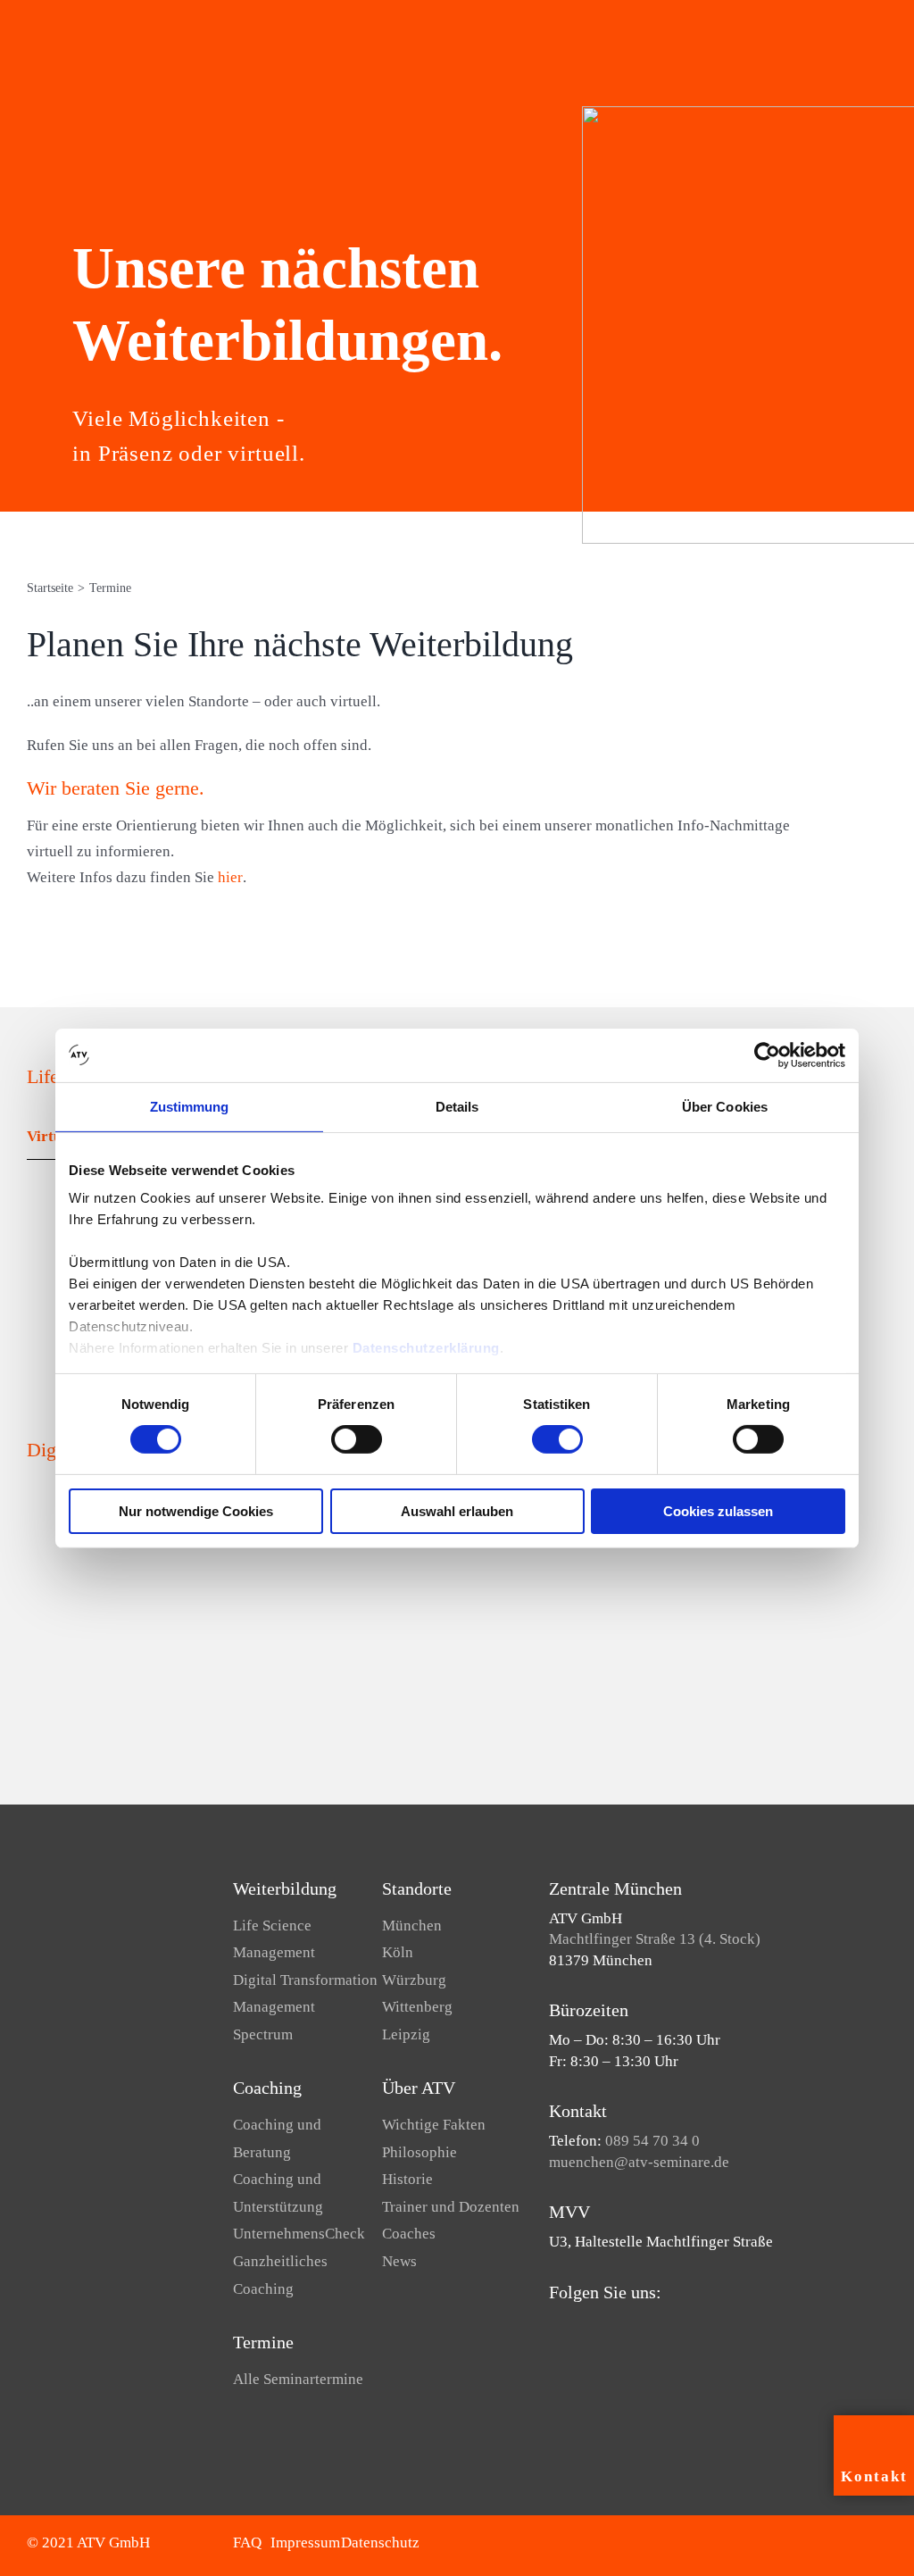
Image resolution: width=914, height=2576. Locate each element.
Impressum (305, 2543)
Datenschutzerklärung (426, 1348)
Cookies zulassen (718, 1511)
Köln (398, 1952)
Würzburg (414, 1980)
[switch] (357, 1439)
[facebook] (554, 2327)
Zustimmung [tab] (190, 1106)
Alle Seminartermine (298, 2379)
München (412, 1926)
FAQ (247, 2543)
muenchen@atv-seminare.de (639, 2162)
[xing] (640, 2327)
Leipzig (406, 2034)
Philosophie (420, 2152)
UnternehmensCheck (299, 2234)
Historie (407, 2179)
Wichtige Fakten (434, 2125)
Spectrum (263, 2034)
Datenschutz (380, 2543)
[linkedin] (611, 2327)
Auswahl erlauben (457, 1511)
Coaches (409, 2234)
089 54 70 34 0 (652, 2141)
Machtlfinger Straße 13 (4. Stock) (655, 1939)
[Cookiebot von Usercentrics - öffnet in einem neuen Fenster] (767, 1055)
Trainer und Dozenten (451, 2207)
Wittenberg (417, 2007)
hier (230, 877)
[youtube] (583, 2327)
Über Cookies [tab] (725, 1106)
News (399, 2261)
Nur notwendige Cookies (196, 1511)
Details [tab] (457, 1106)
